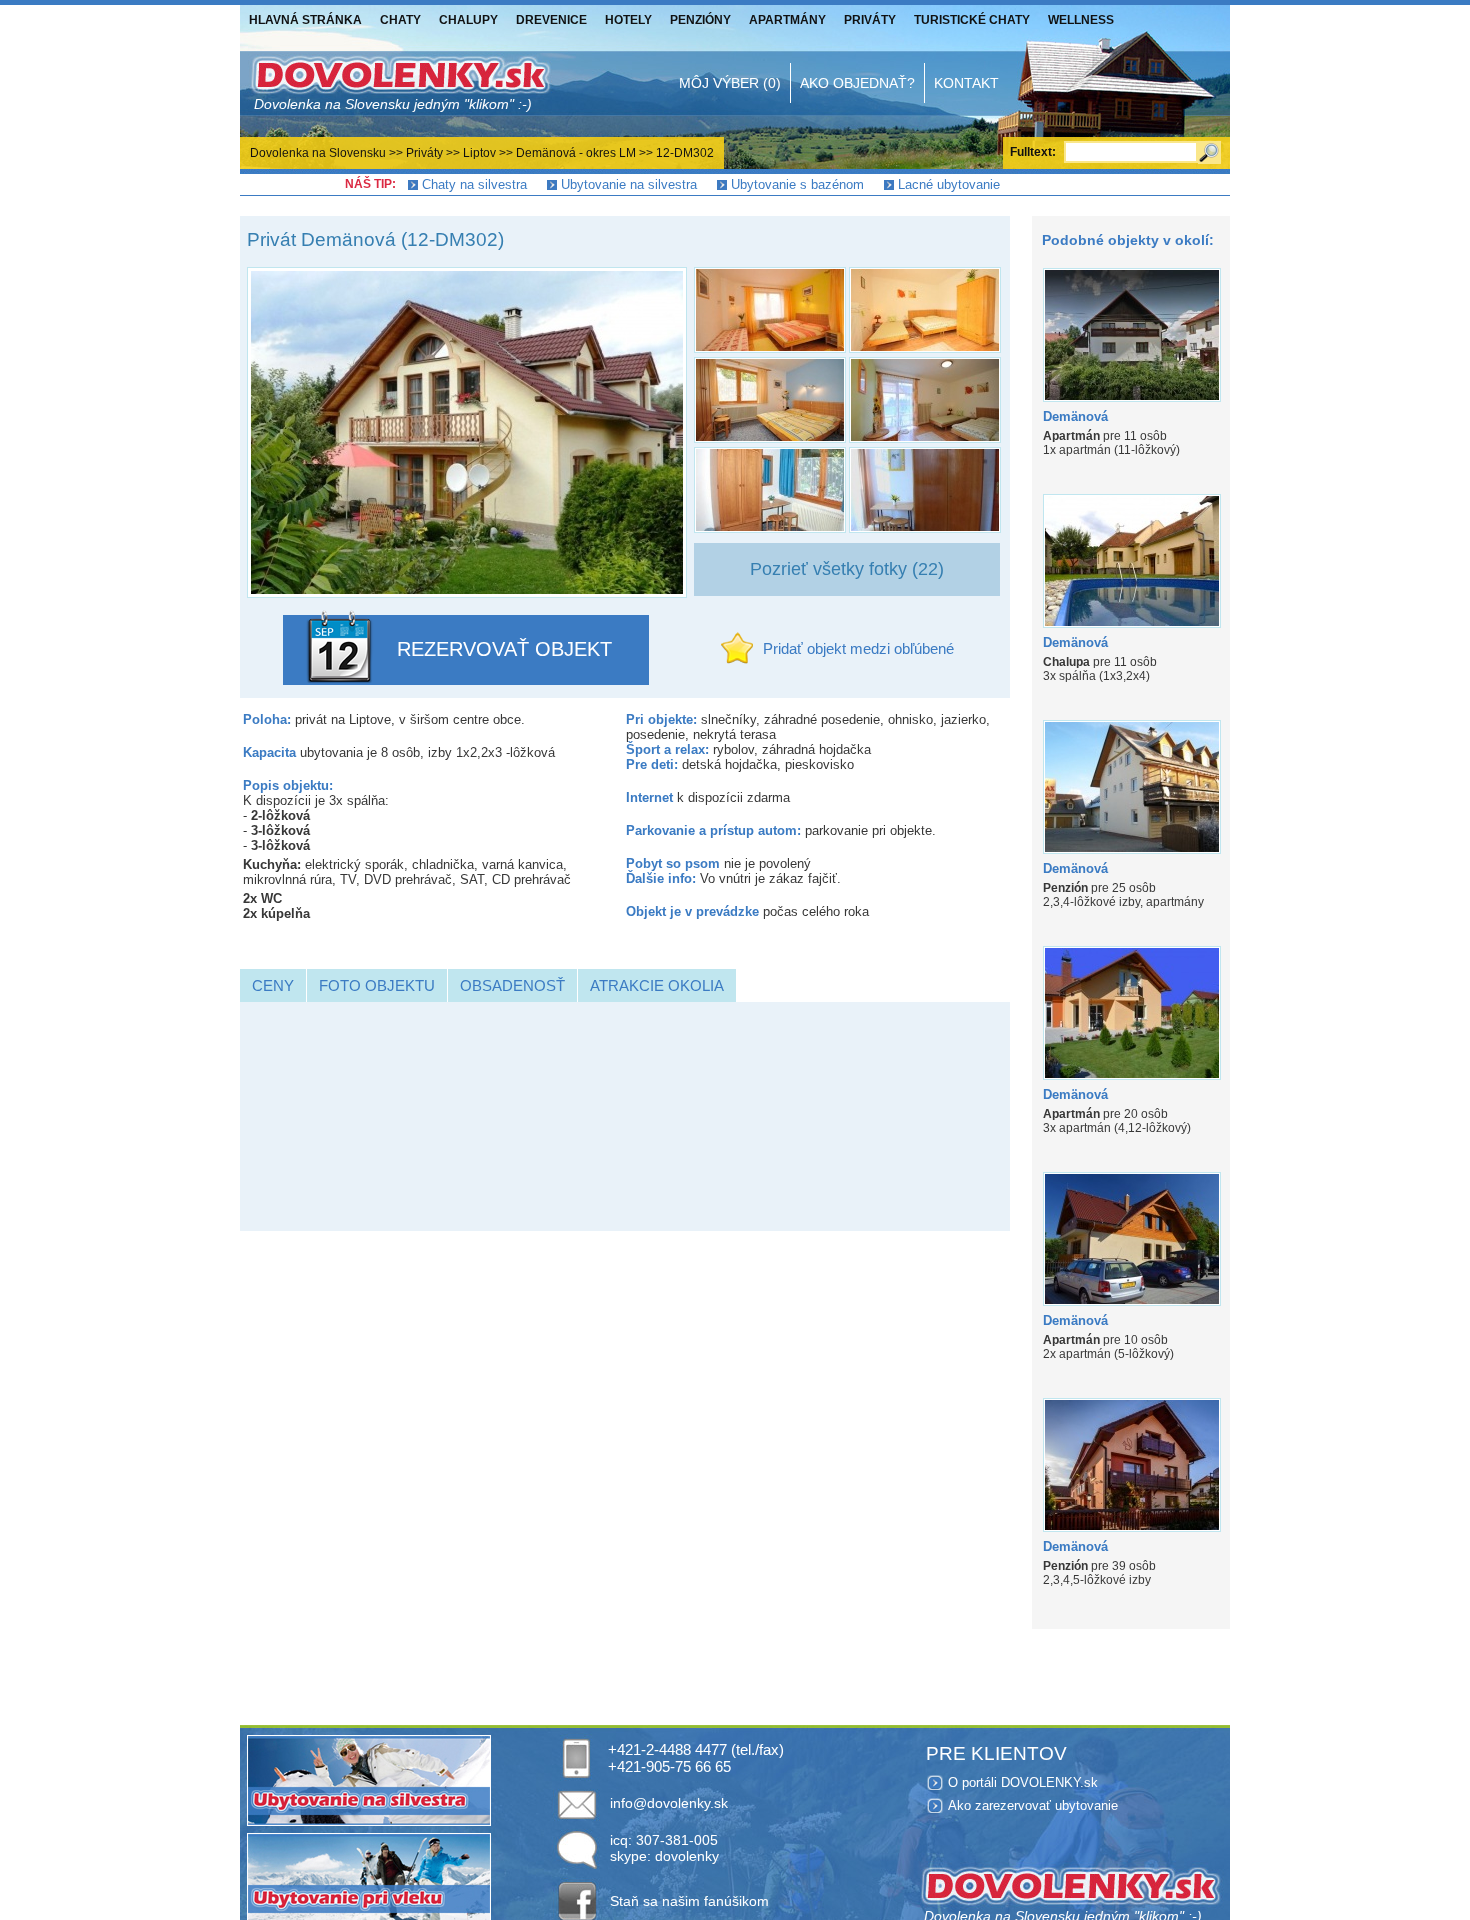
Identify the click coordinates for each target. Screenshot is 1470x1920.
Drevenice (551, 20)
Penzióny (700, 20)
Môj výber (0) (730, 83)
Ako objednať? (857, 83)
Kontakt (966, 83)
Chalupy (468, 20)
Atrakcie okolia (657, 985)
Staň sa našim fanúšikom (689, 1901)
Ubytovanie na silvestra (629, 184)
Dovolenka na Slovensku (318, 153)
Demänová (1075, 416)
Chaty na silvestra (474, 184)
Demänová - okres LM (576, 153)
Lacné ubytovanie (949, 184)
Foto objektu (377, 985)
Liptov (479, 153)
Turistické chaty (972, 20)
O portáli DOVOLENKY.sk (1023, 1782)
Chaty (400, 20)
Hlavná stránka (305, 20)
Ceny (273, 985)
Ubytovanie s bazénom (797, 184)
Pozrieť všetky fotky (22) (847, 569)
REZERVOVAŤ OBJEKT (504, 649)
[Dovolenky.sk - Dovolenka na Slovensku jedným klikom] (400, 83)
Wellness (1081, 20)
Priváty (870, 20)
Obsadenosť (512, 985)
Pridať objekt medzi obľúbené (858, 648)
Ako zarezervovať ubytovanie (1033, 1805)
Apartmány (787, 20)
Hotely (628, 20)
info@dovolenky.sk (669, 1803)
